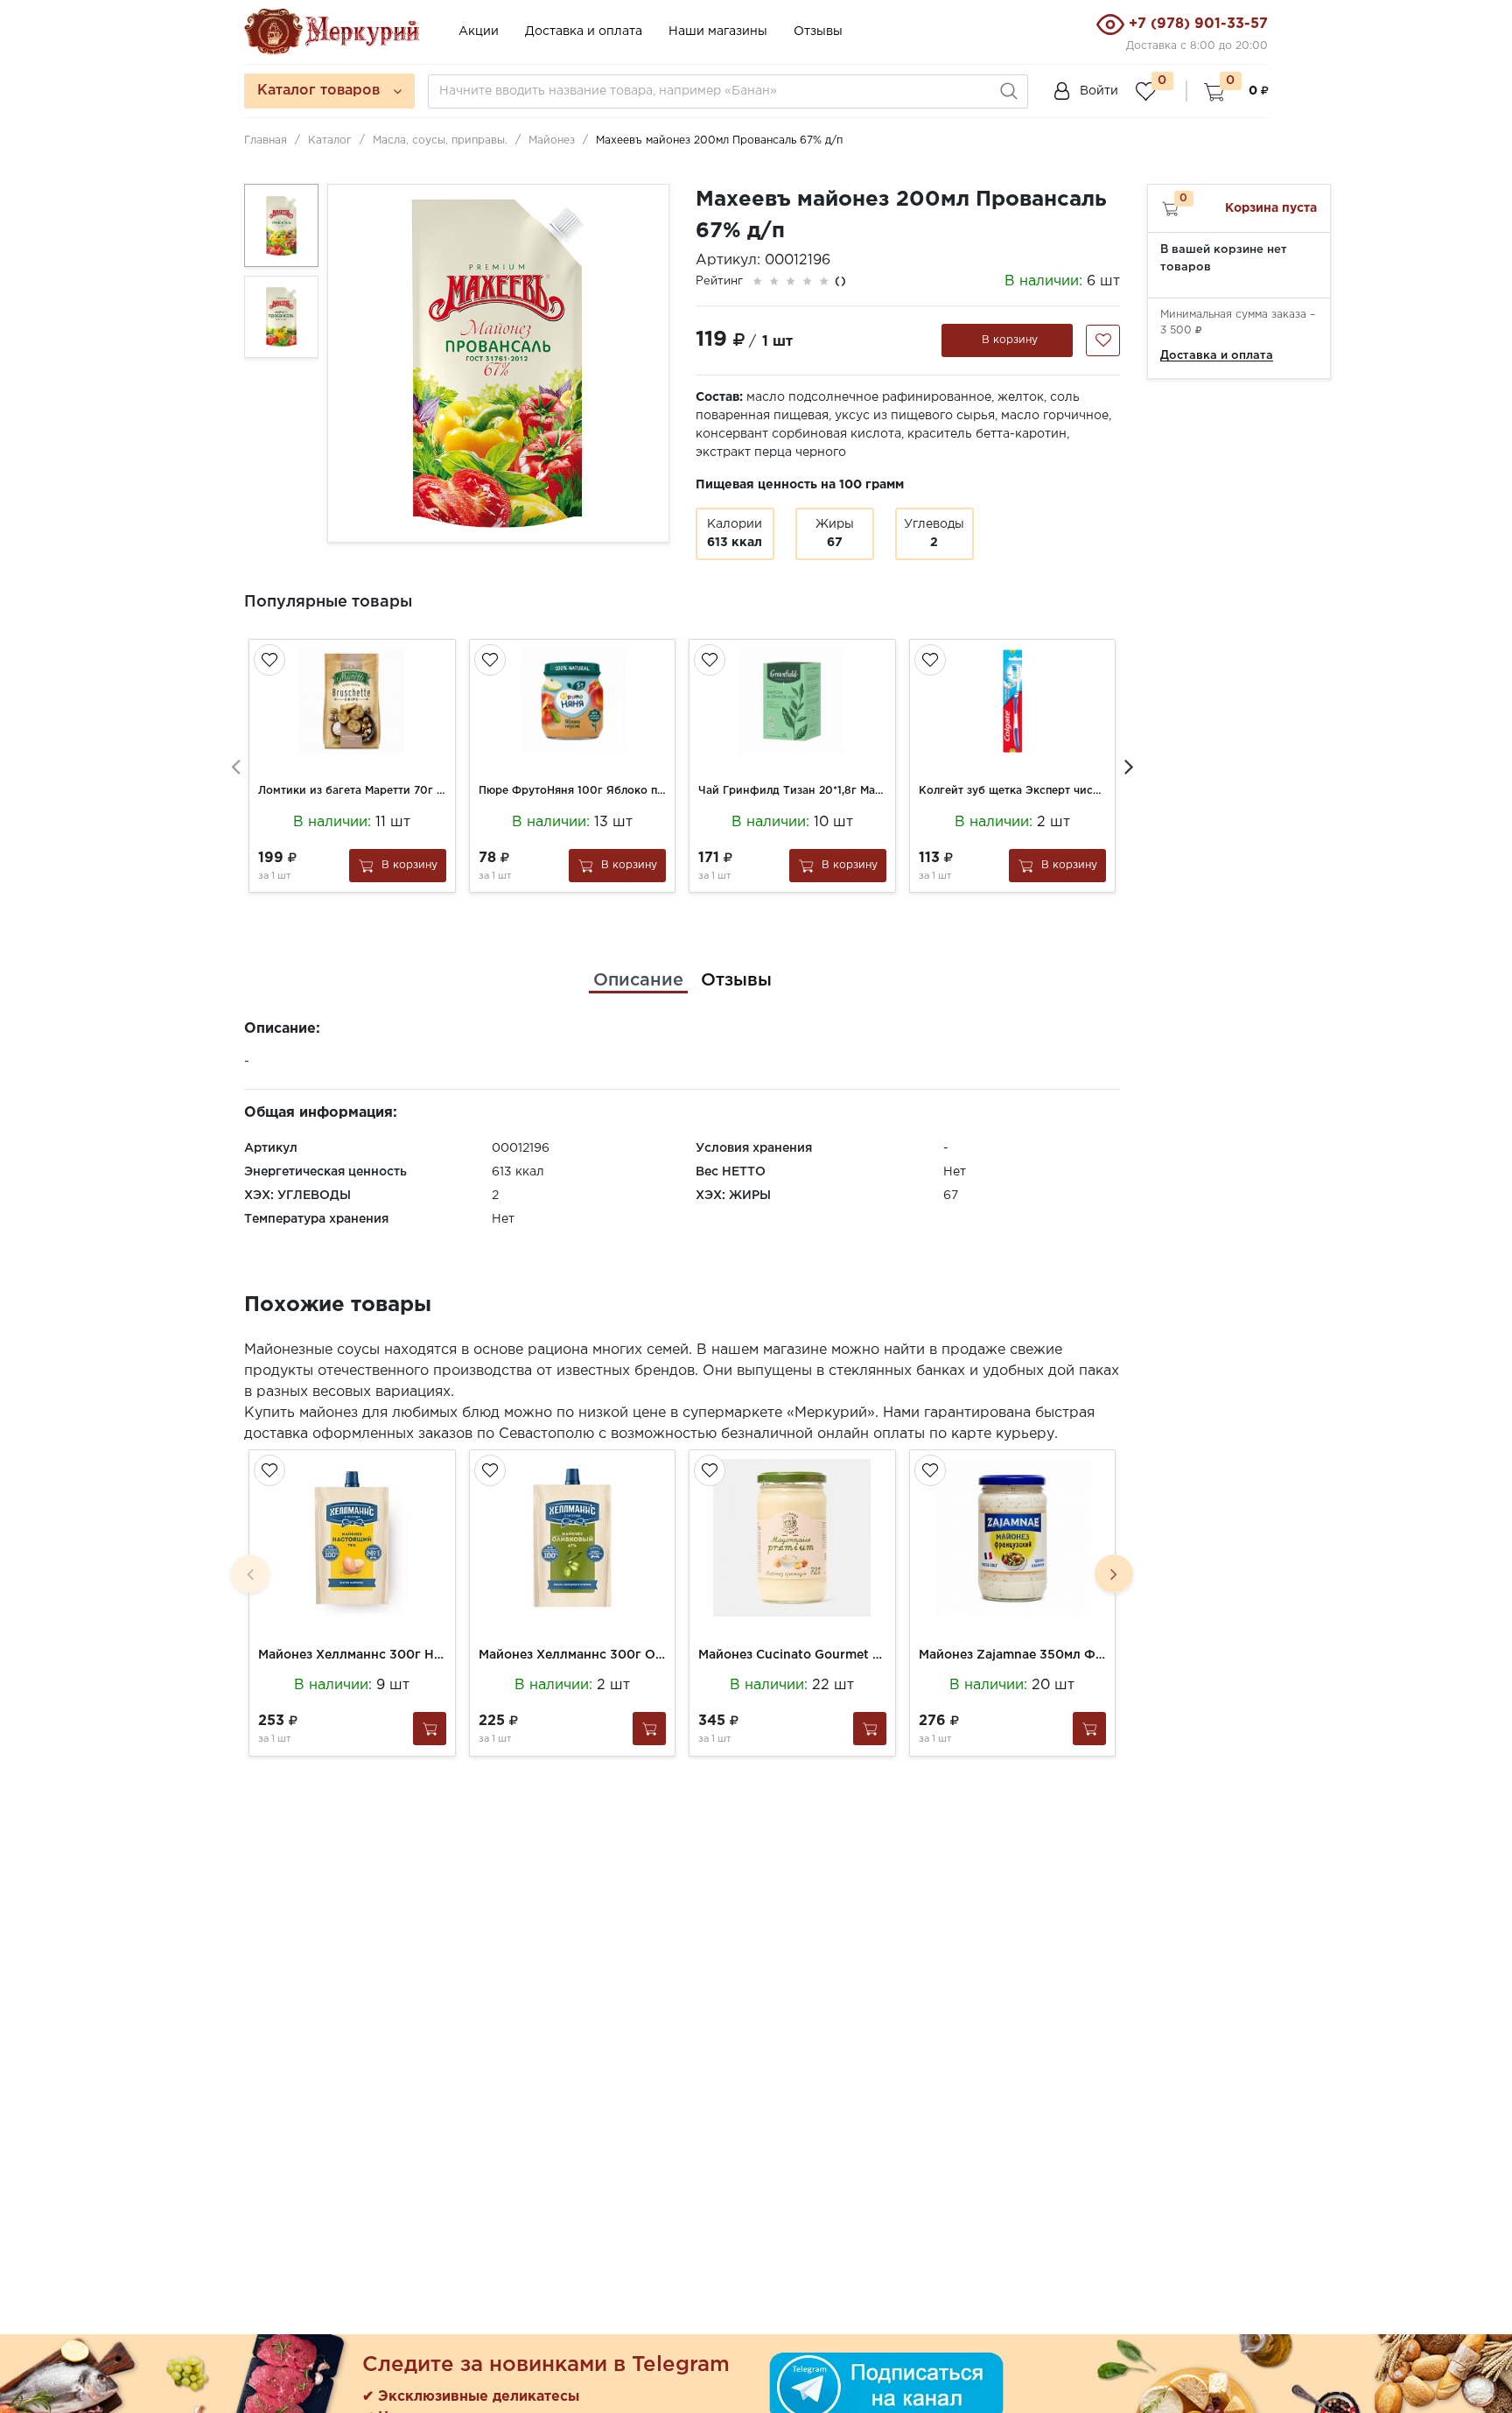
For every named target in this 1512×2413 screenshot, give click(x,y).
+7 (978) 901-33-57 (1198, 24)
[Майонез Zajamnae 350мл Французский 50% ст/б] (1013, 1538)
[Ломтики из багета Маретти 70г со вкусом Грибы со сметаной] (352, 701)
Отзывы (818, 32)
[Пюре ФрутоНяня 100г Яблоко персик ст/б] (573, 701)
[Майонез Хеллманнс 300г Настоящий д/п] (352, 1538)
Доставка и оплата (584, 32)
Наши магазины (718, 32)
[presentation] (235, 766)
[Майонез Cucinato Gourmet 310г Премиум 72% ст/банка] (792, 1538)
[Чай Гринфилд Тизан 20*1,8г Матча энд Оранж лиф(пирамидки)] (792, 701)
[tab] (638, 980)
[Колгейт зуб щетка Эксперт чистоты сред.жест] (1013, 701)
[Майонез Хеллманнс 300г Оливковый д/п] (573, 1538)
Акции (479, 32)
